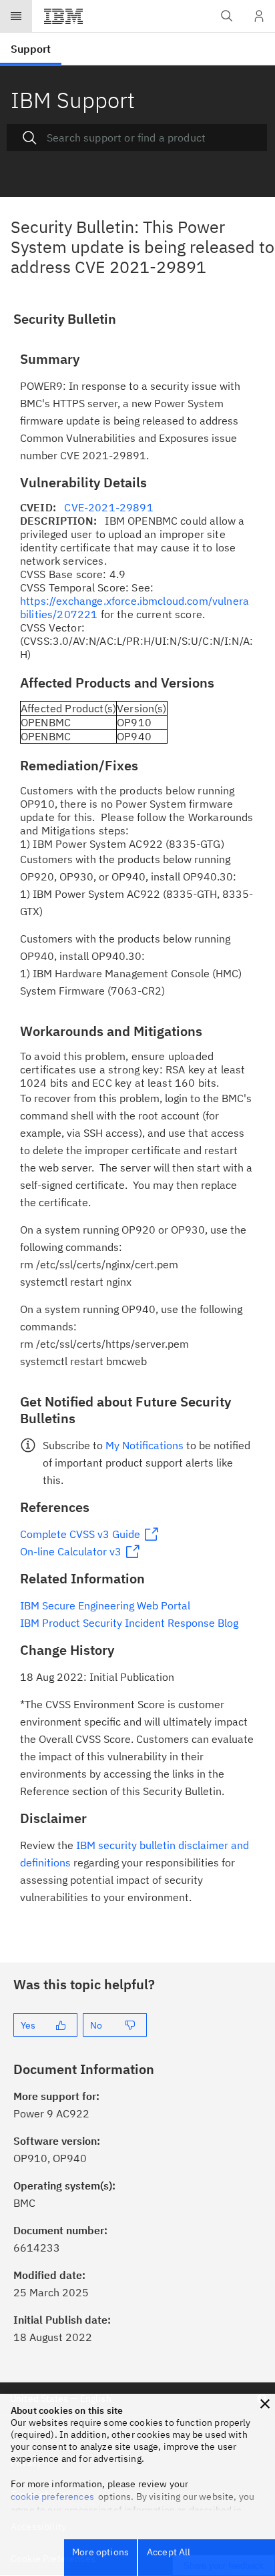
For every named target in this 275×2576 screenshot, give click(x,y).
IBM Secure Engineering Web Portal (105, 1605)
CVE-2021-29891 (108, 507)
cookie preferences (52, 2497)
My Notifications (145, 1445)
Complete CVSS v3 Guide (80, 1534)
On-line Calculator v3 (71, 1551)
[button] (265, 2404)
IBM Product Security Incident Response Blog (129, 1623)
